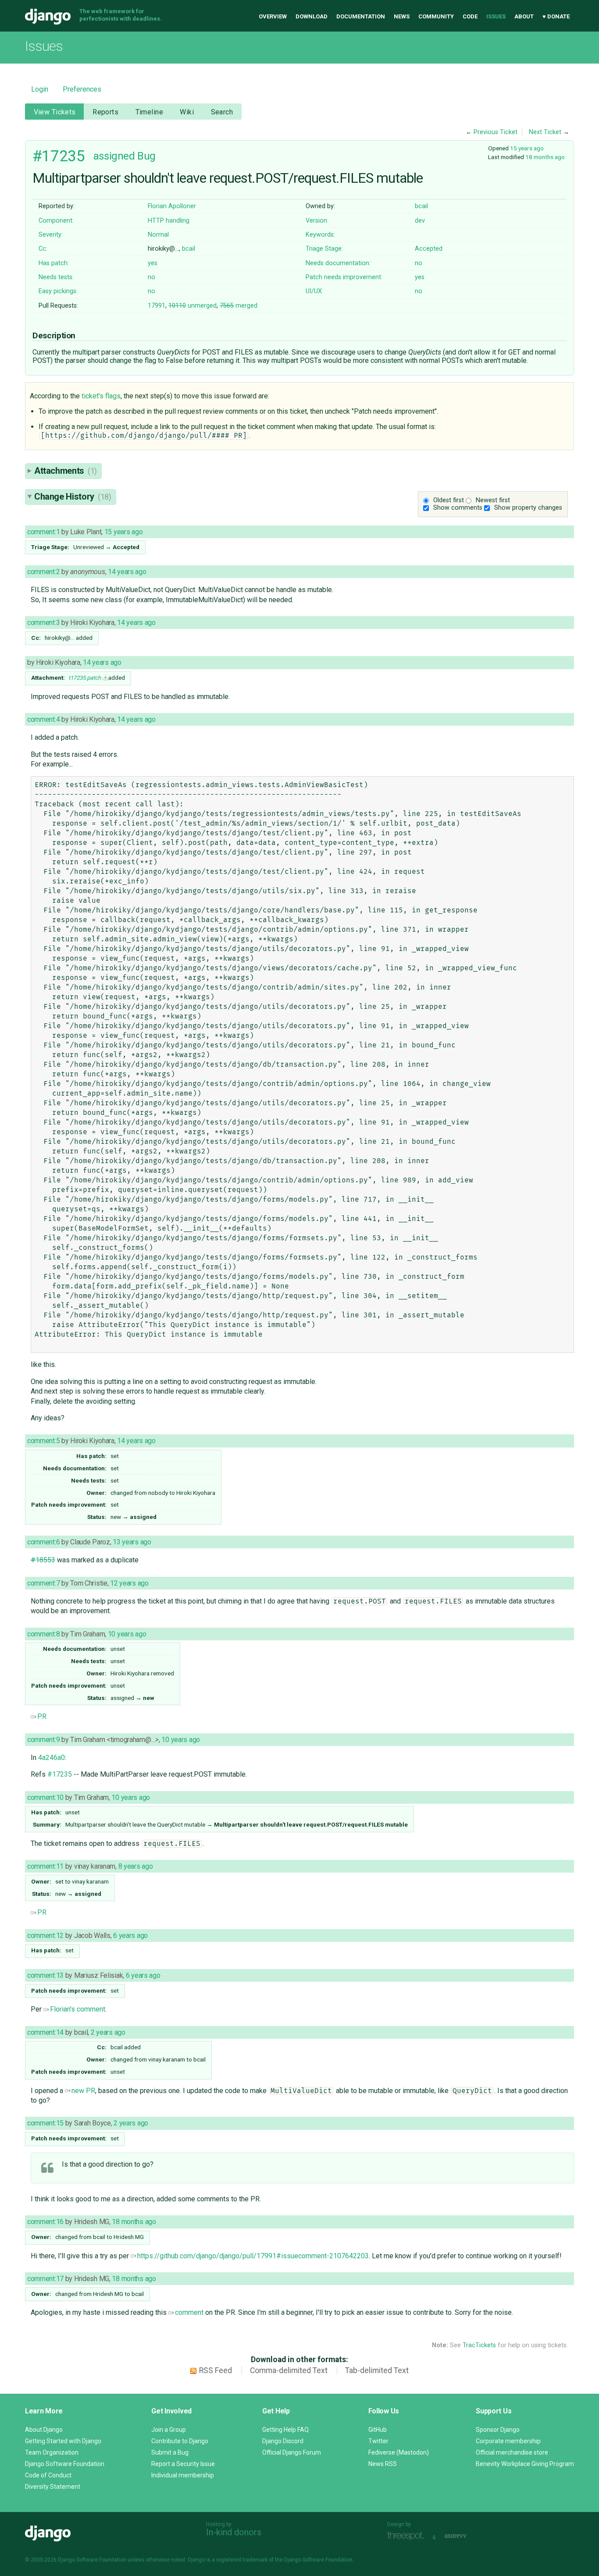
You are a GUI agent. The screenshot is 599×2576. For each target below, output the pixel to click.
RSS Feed (216, 2370)
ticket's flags (101, 396)
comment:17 (45, 2279)
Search (222, 112)
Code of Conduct (48, 2475)
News (402, 16)
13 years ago (132, 1542)
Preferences (82, 89)
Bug (146, 156)
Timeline (149, 112)
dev (420, 221)
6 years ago (130, 1936)
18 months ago (545, 157)
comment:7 (43, 1583)
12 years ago (129, 1583)
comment (189, 2312)
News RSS (383, 2464)
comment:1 (43, 532)
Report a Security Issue (183, 2464)
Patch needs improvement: (344, 277)
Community (436, 16)
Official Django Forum (292, 2452)
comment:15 (45, 2123)
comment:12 (45, 1936)
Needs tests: (56, 277)
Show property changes (528, 508)
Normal (158, 235)
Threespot (408, 2536)
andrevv (465, 2536)
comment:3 (43, 623)
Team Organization (52, 2452)
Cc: (43, 249)
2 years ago (108, 2032)
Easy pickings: (58, 291)
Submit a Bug (170, 2452)
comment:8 (43, 1634)
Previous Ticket (496, 132)
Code (470, 16)
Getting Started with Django (63, 2441)
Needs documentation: (338, 263)
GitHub (378, 2430)
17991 (157, 306)
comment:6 (43, 1542)
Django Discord (283, 2441)
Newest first (493, 500)
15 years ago (527, 148)
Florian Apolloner (172, 206)
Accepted (429, 249)
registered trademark (242, 2560)
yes (153, 263)
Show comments (458, 508)
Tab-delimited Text (377, 2370)
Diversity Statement (53, 2487)
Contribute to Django (180, 2441)
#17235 (59, 156)
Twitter (378, 2441)
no (419, 263)
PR (42, 1716)
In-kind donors (234, 2532)
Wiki (187, 112)
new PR (83, 2091)
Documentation (361, 16)
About (524, 16)
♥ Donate (556, 16)
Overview (273, 16)
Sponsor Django (498, 2430)
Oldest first (449, 500)
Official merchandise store (512, 2452)
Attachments (66, 471)
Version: (317, 221)
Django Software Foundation (65, 2464)
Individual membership (183, 2475)
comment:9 (43, 1740)
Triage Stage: (324, 249)
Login (40, 89)
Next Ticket (545, 132)
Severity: (51, 235)
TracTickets (479, 2345)
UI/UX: (314, 291)
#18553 (43, 1560)
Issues (496, 16)
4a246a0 (52, 1758)
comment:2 (43, 572)
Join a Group (169, 2430)
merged (239, 306)
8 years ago (136, 1866)
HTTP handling (169, 221)
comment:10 (45, 1797)
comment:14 (45, 2032)
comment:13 (45, 1975)
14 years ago (127, 572)
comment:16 (45, 2222)
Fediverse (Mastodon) (399, 2452)
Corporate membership (508, 2441)
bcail (421, 206)
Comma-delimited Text (289, 2370)
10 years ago (127, 1634)
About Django (44, 2430)
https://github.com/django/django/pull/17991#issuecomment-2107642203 (253, 2256)
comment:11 (45, 1866)
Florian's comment (78, 2009)
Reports (105, 112)
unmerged (193, 306)
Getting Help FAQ (285, 2430)
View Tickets (55, 112)
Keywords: (320, 235)
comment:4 (43, 719)
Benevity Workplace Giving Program (525, 2464)
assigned (114, 156)
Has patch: (54, 263)
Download (312, 16)
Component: (56, 221)
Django (48, 17)
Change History (73, 497)
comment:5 (43, 1441)
